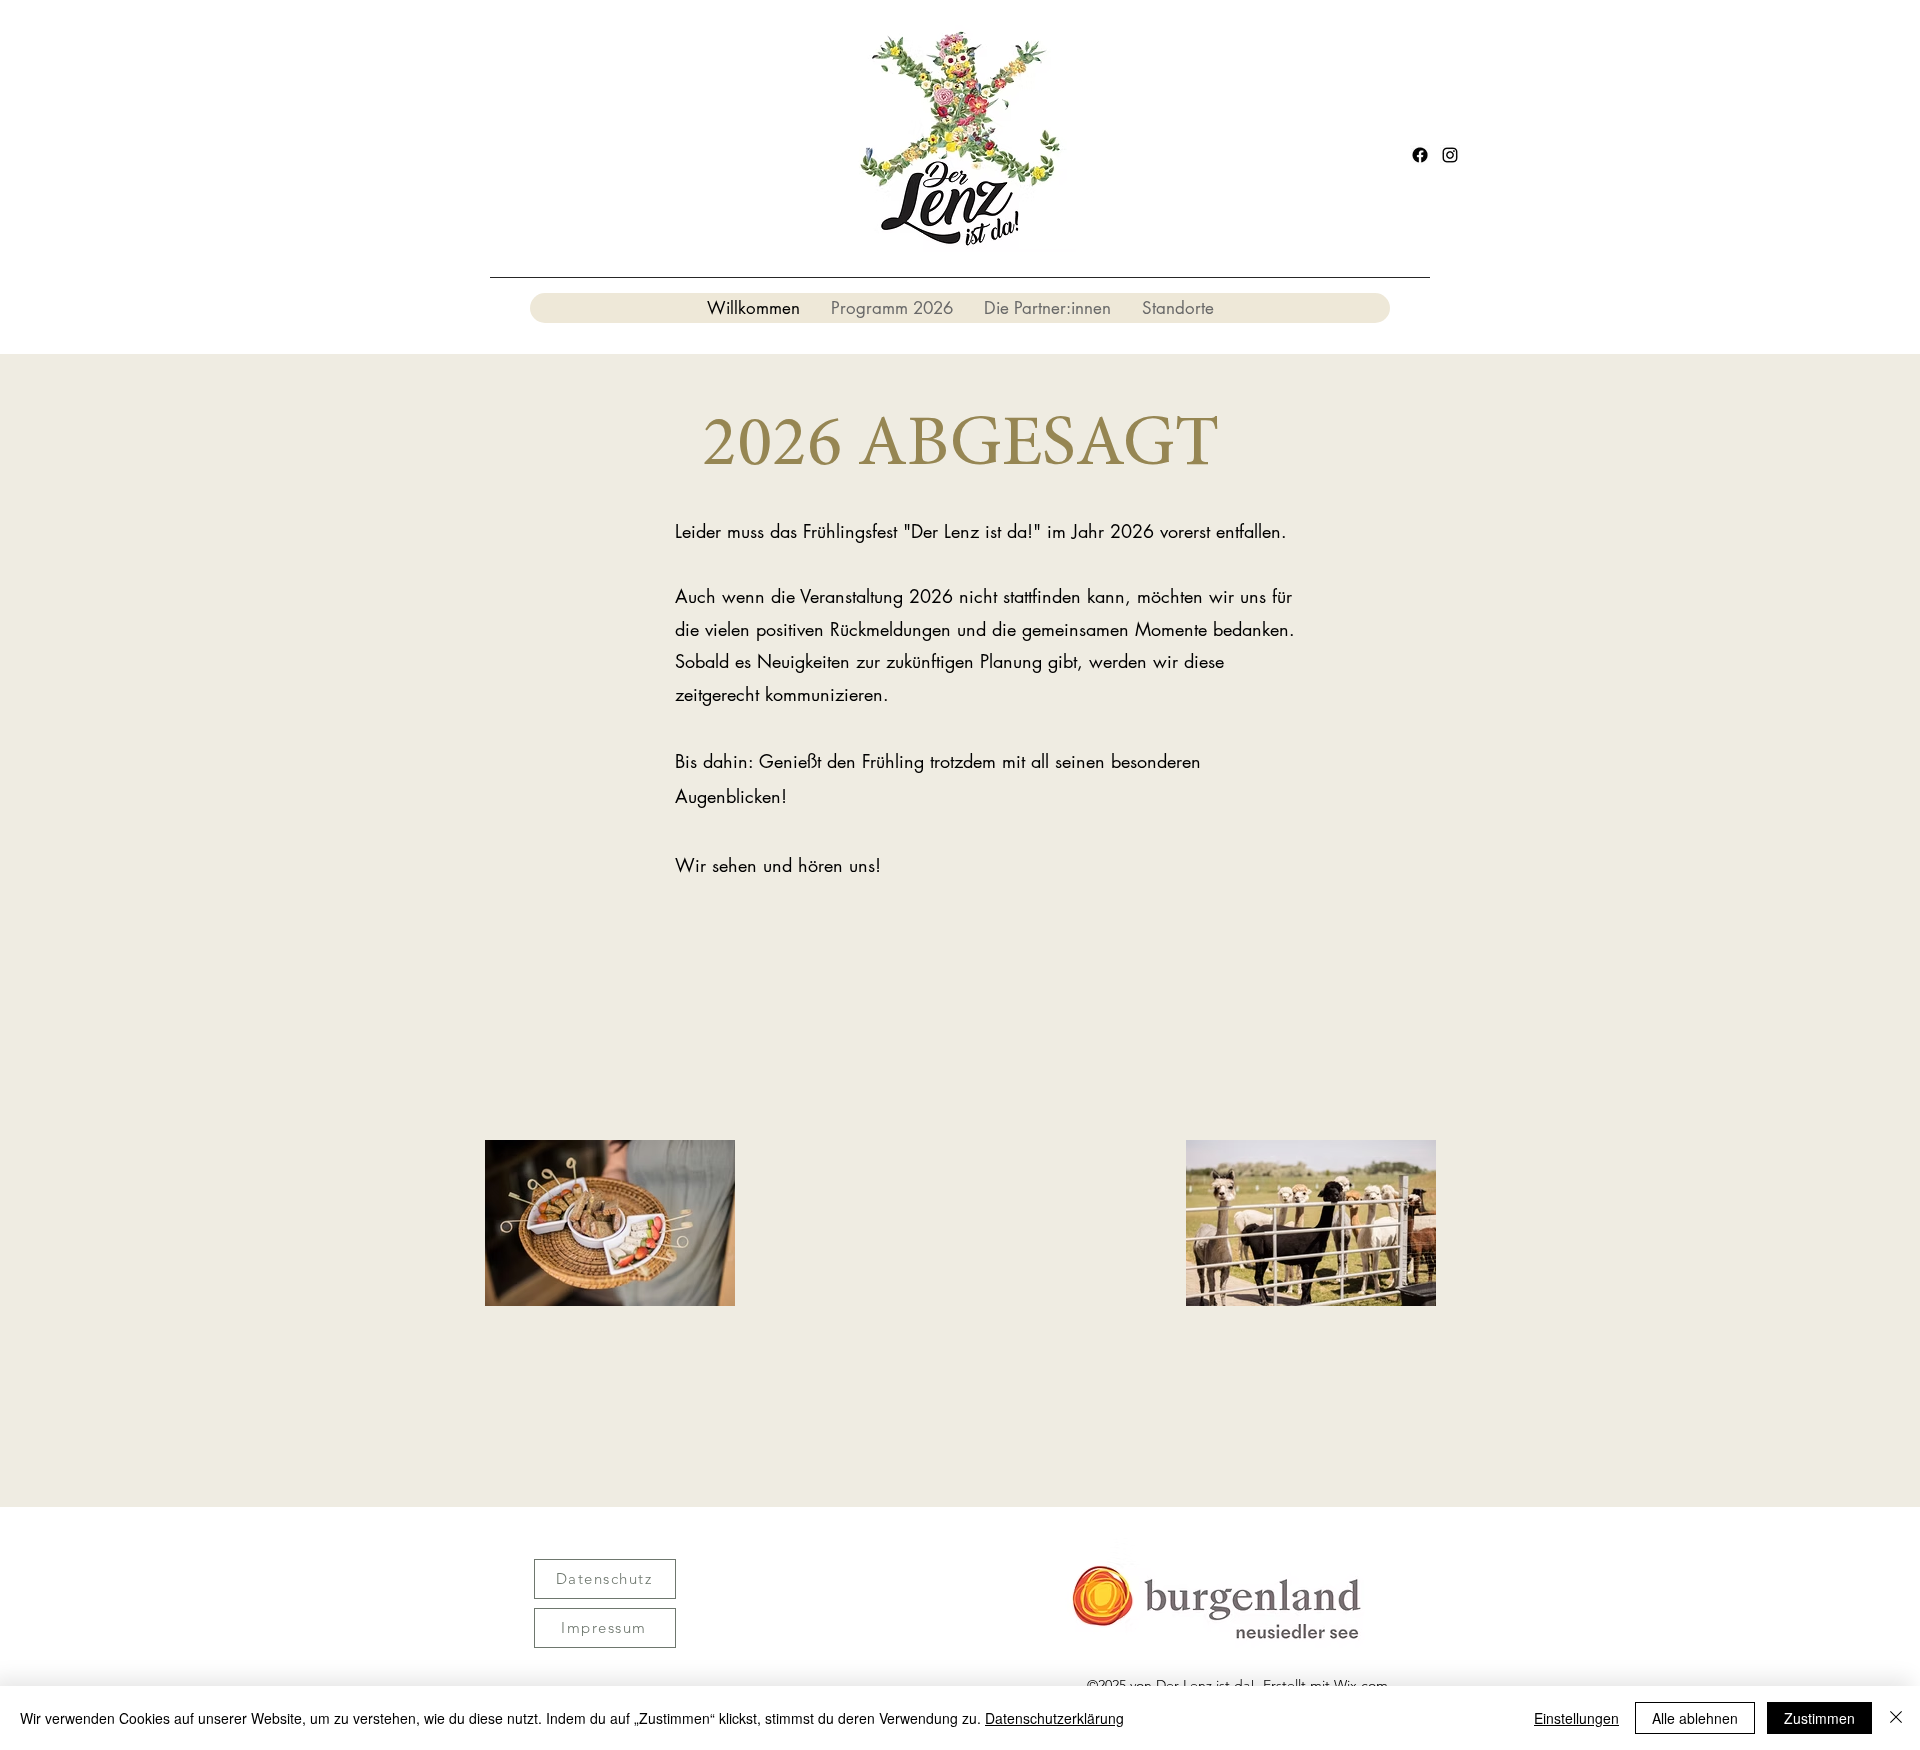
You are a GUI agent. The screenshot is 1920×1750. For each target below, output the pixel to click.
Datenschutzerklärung (1054, 1718)
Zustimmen (1819, 1718)
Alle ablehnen (1695, 1718)
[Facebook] (1420, 155)
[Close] (1896, 1718)
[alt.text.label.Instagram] (1450, 155)
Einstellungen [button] (1576, 1718)
